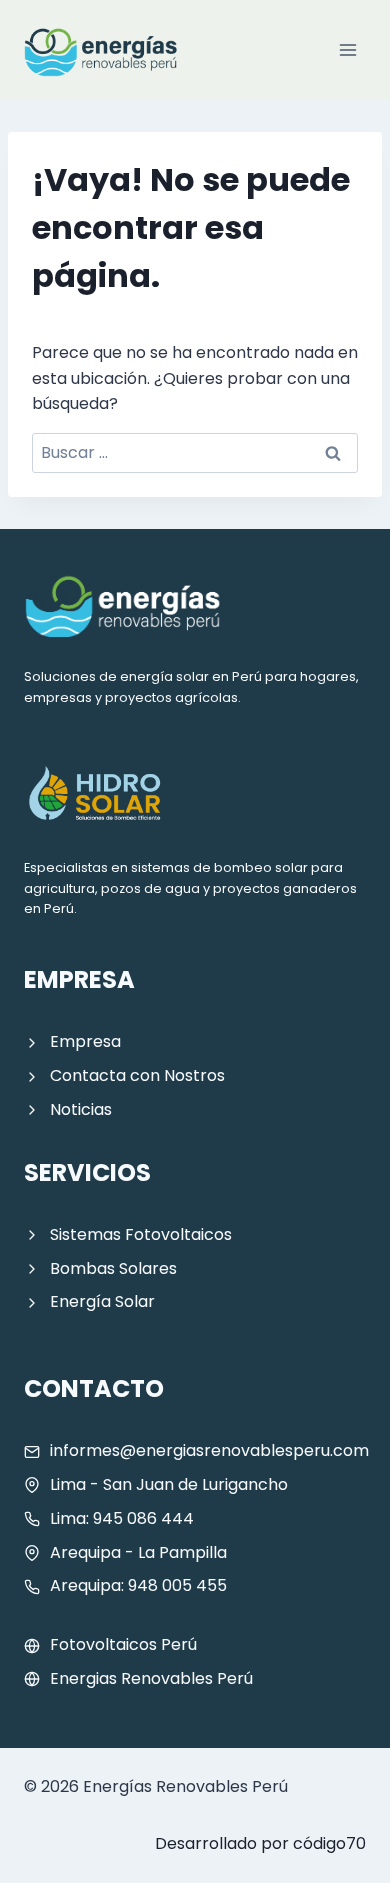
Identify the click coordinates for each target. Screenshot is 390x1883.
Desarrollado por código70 (260, 1843)
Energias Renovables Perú (151, 1678)
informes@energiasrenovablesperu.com (209, 1450)
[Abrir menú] (347, 49)
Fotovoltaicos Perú (123, 1644)
